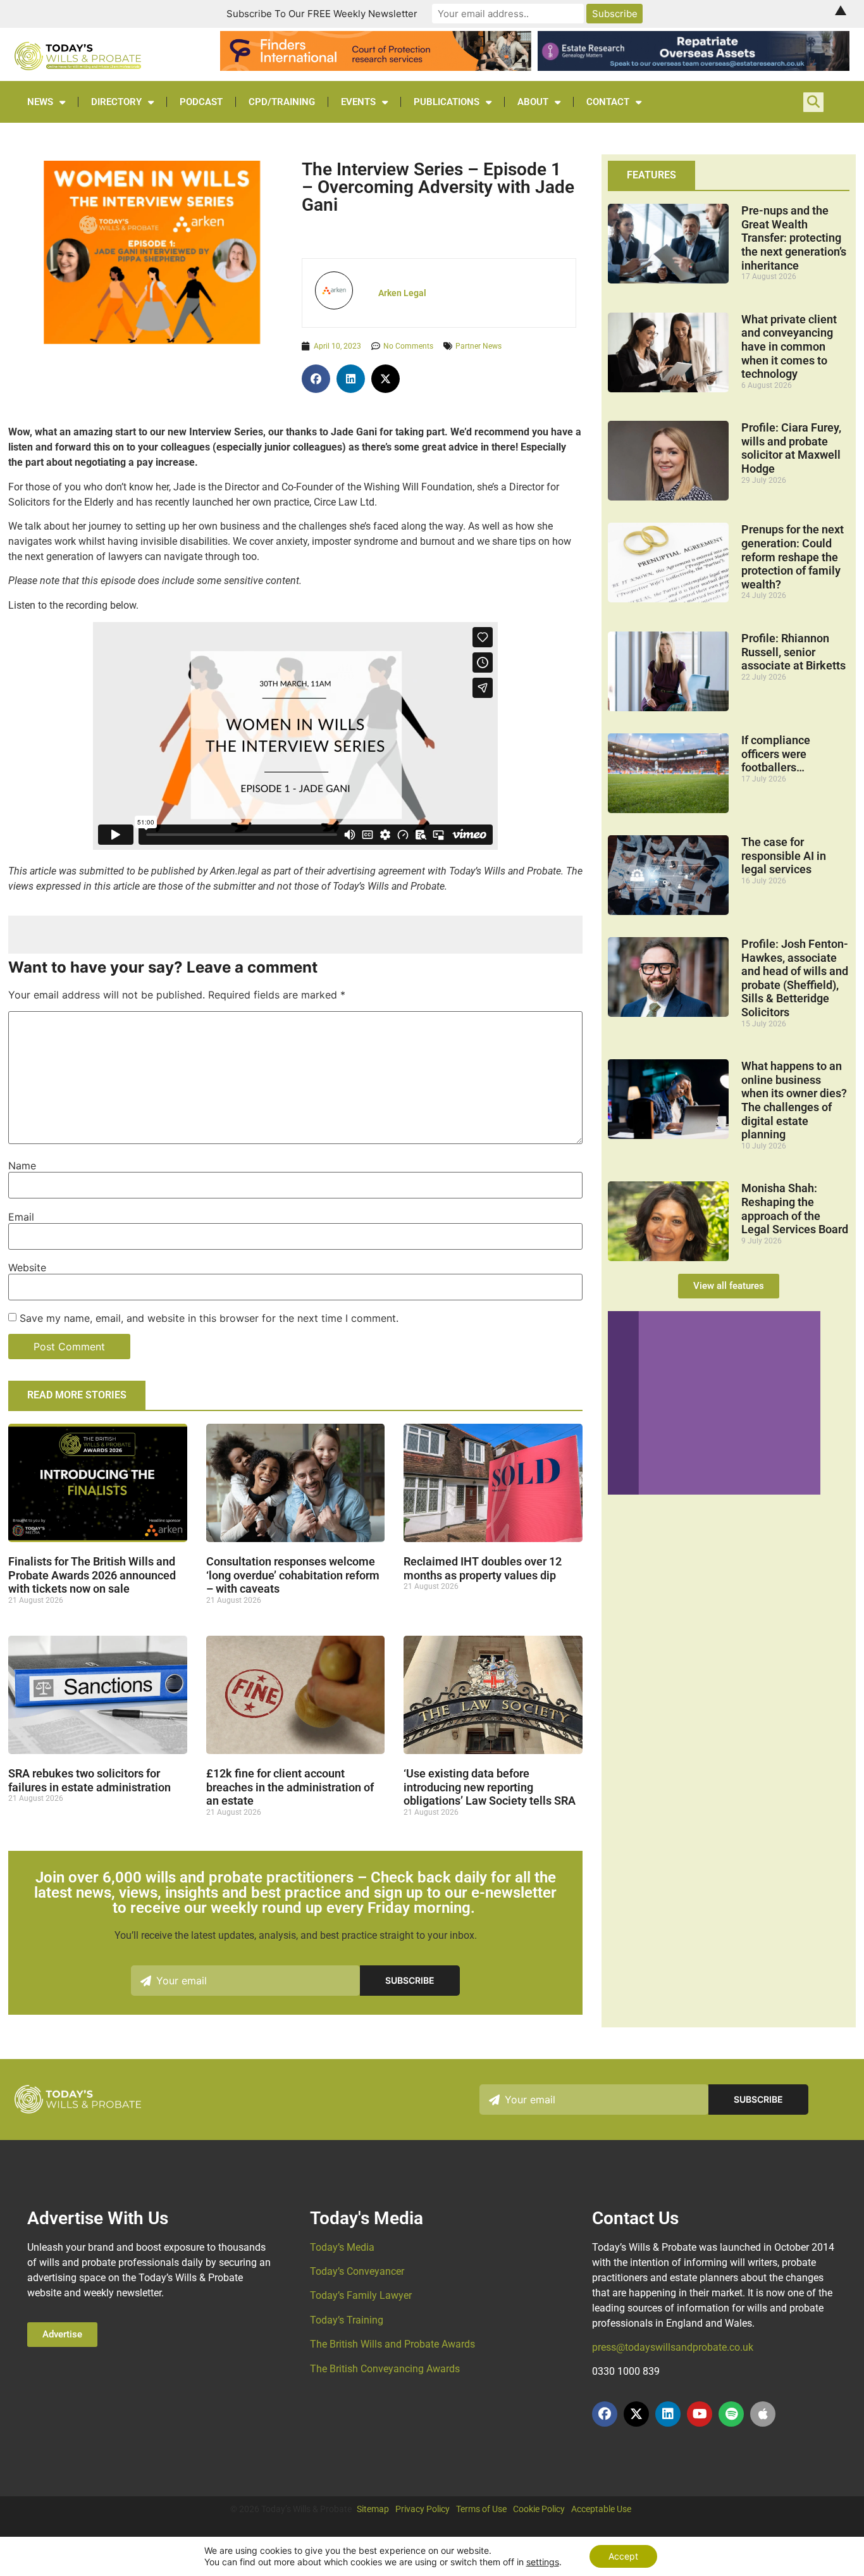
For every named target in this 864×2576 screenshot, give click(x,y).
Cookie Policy (539, 2509)
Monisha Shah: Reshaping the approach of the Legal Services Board (795, 1209)
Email (21, 1217)
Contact (608, 102)
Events (358, 102)
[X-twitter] (636, 2414)
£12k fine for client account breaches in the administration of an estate (290, 1787)
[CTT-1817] (714, 1491)
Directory (116, 102)
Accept (623, 2556)
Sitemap (373, 2509)
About (533, 102)
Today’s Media (342, 2247)
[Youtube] (700, 2414)
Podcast (201, 102)
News (40, 102)
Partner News (478, 346)
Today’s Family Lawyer (361, 2295)
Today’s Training (347, 2320)
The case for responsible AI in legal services (784, 856)
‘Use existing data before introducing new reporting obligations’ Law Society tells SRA (490, 1787)
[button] (316, 379)
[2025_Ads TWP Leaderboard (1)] (376, 67)
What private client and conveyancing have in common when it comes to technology (789, 346)
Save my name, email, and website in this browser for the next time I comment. (209, 1318)
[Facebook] (605, 2414)
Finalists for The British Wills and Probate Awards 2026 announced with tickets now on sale (92, 1575)
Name (22, 1166)
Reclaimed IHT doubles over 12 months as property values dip (483, 1568)
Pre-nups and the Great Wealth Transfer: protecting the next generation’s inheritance (794, 238)
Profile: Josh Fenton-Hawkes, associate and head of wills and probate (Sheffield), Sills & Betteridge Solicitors (795, 978)
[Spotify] (731, 2414)
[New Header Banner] (693, 67)
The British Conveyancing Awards (385, 2369)
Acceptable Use (601, 2509)
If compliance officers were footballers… (776, 754)
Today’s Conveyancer (357, 2271)
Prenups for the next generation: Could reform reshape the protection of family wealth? (793, 557)
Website (27, 1267)
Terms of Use (481, 2509)
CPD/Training (282, 102)
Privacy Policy (423, 2509)
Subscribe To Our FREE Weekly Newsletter (322, 14)
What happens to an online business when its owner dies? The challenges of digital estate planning (794, 1100)
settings (543, 2562)
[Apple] (763, 2414)
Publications (447, 102)
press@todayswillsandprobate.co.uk (673, 2347)
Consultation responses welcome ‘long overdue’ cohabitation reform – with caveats (293, 1575)
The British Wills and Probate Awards (392, 2344)
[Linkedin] (668, 2414)
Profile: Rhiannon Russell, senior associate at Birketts (793, 652)
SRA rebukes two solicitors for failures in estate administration (89, 1780)
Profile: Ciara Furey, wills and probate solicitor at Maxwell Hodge (791, 448)
